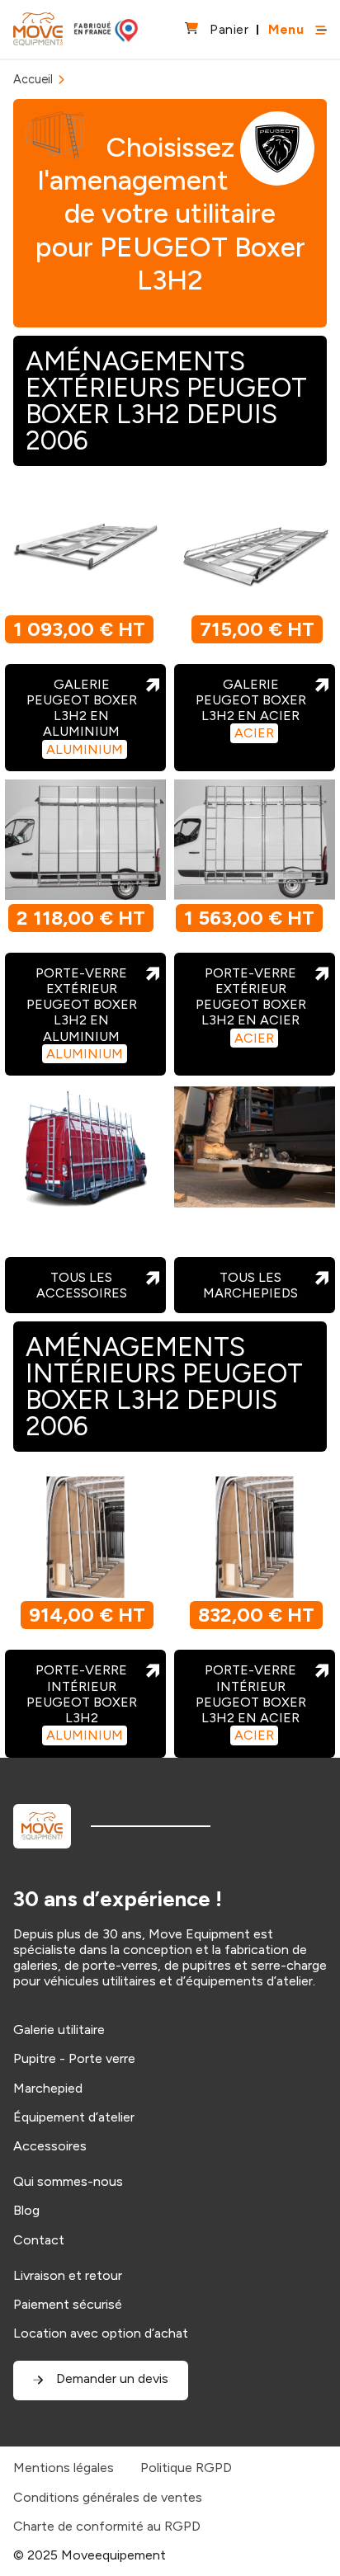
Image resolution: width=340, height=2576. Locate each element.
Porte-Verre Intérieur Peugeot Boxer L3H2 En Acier (251, 1702)
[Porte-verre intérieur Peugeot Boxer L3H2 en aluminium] (85, 1537)
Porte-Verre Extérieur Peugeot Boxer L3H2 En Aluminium (82, 1013)
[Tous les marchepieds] (255, 1147)
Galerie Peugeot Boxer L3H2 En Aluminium (82, 717)
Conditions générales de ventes (108, 2497)
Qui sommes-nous (68, 2181)
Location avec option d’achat (101, 2333)
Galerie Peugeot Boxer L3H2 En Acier (251, 709)
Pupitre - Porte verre (74, 2058)
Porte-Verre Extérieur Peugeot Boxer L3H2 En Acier (251, 1005)
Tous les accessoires (82, 1285)
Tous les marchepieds (250, 1285)
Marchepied (48, 2088)
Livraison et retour (68, 2275)
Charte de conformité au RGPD (107, 2526)
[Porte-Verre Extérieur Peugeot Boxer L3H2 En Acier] (255, 840)
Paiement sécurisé (68, 2304)
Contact (39, 2240)
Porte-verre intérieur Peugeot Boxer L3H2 (82, 1702)
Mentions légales (64, 2468)
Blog (26, 2210)
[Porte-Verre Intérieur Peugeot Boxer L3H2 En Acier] (255, 1537)
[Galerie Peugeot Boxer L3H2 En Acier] (255, 551)
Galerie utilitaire (59, 2030)
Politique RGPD (186, 2468)
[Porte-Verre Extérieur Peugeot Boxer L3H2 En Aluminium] (85, 840)
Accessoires (50, 2146)
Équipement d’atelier (74, 2117)
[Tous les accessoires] (85, 1147)
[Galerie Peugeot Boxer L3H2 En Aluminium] (85, 551)
